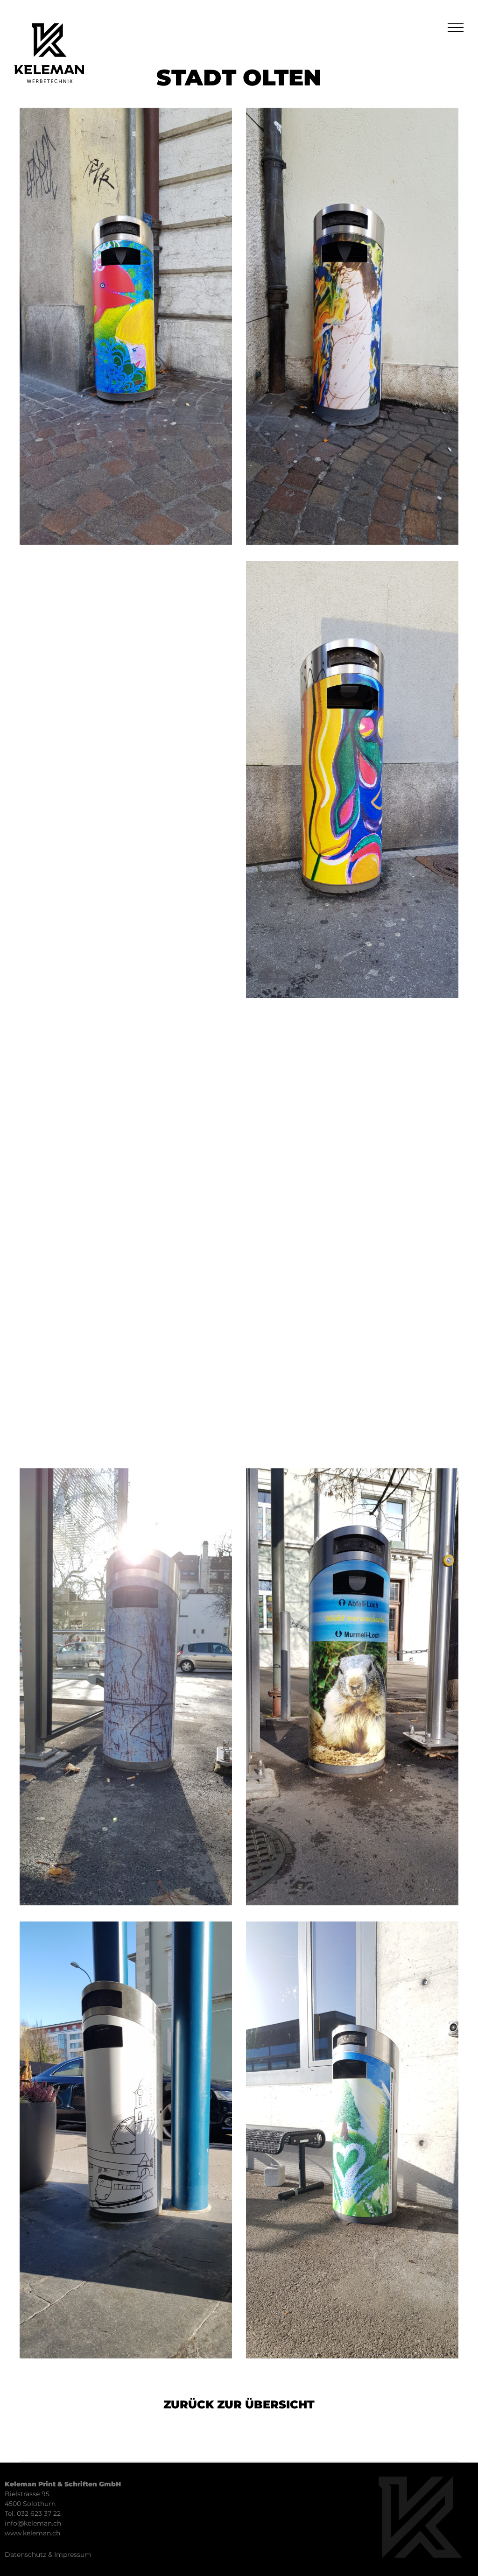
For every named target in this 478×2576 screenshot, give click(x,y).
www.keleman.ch (32, 2533)
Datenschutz (25, 2555)
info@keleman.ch (33, 2523)
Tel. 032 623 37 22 (33, 2513)
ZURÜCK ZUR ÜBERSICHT (239, 2404)
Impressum (73, 2555)
